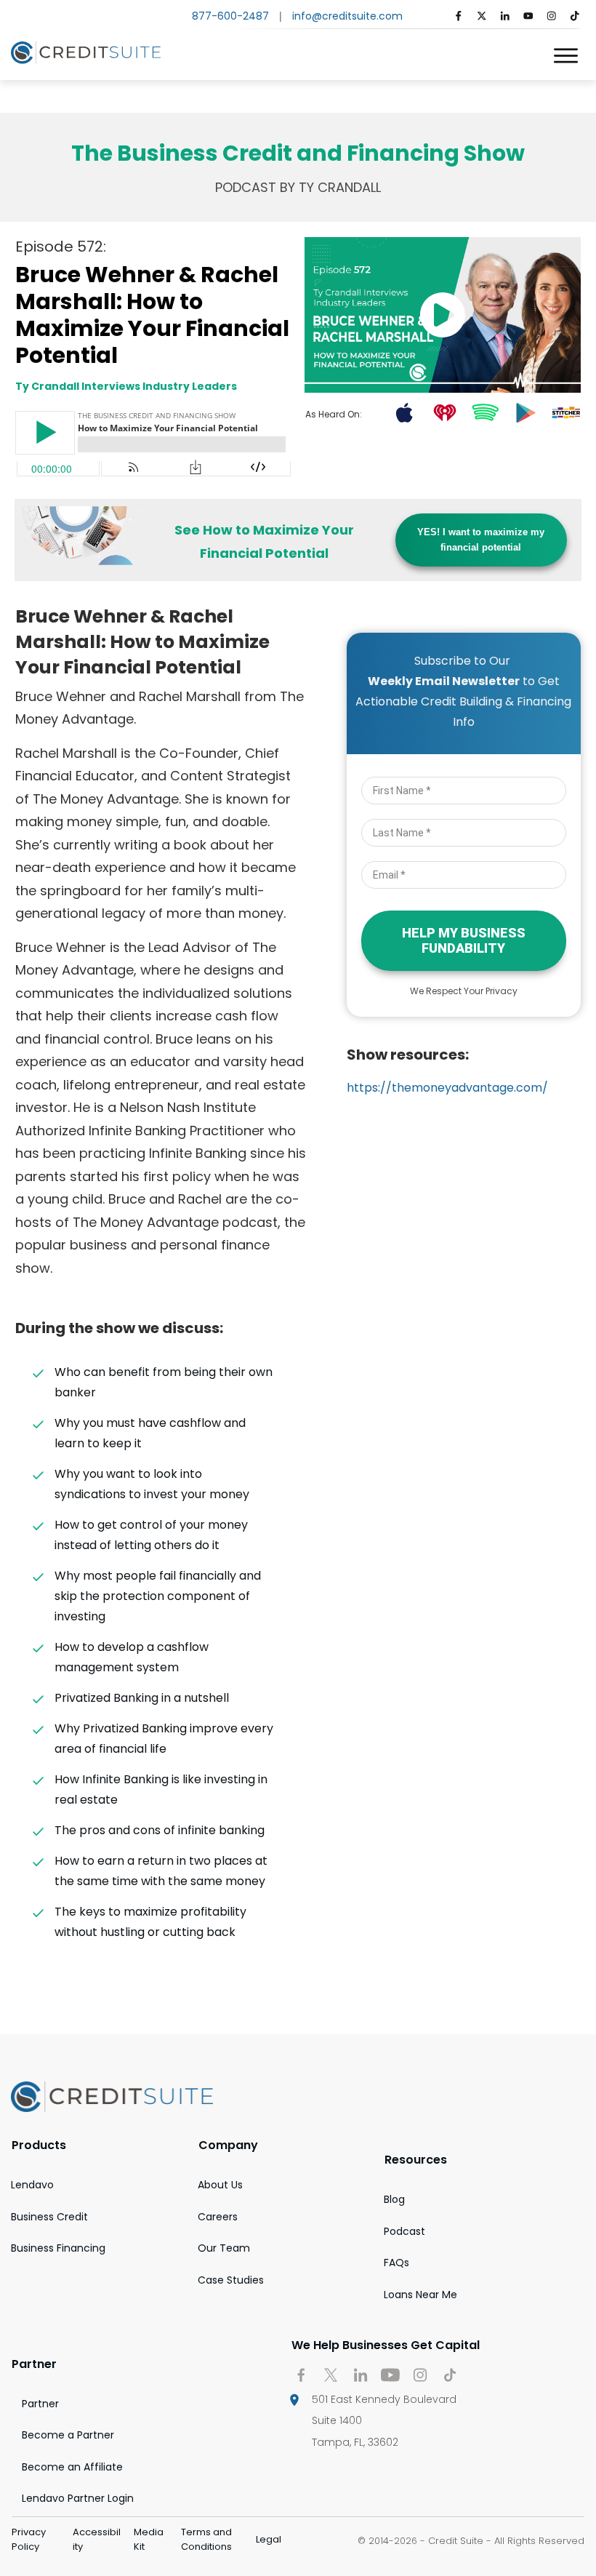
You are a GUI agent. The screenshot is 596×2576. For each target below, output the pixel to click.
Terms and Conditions (206, 2539)
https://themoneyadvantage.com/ (447, 1088)
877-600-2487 (230, 16)
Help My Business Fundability (464, 941)
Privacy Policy (29, 2539)
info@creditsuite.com (347, 16)
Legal (269, 2539)
